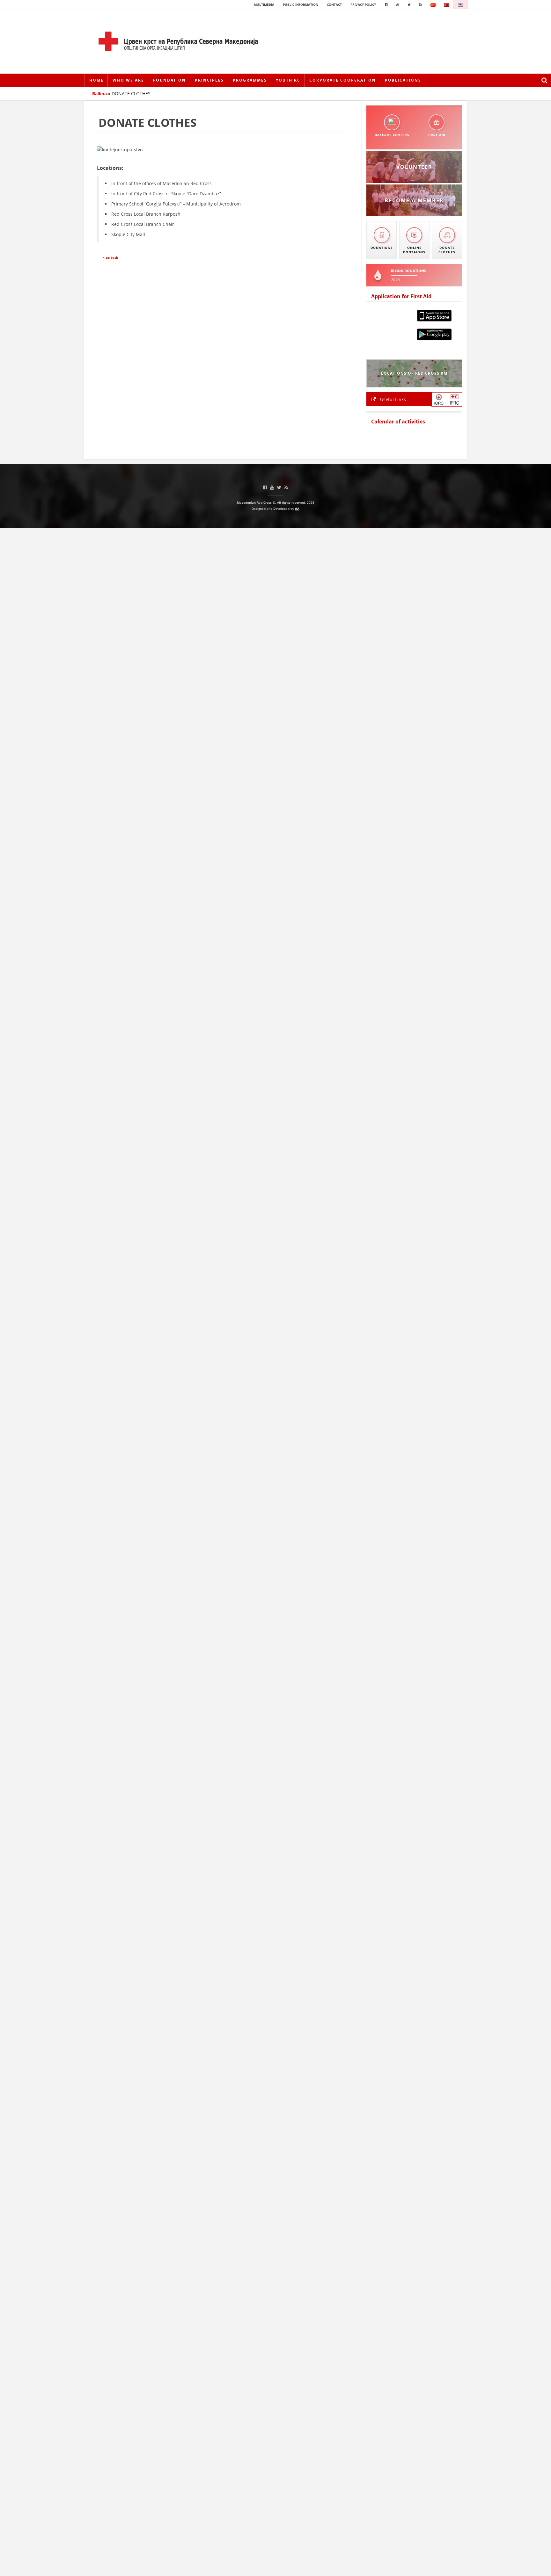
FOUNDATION (169, 80)
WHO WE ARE (128, 80)
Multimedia (264, 4)
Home (96, 80)
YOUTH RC (288, 80)
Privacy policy (363, 4)
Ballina (99, 94)
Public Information (301, 4)
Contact (334, 4)
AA (297, 509)
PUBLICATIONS (403, 80)
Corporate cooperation (343, 80)
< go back (110, 257)
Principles (209, 80)
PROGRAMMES (250, 80)
